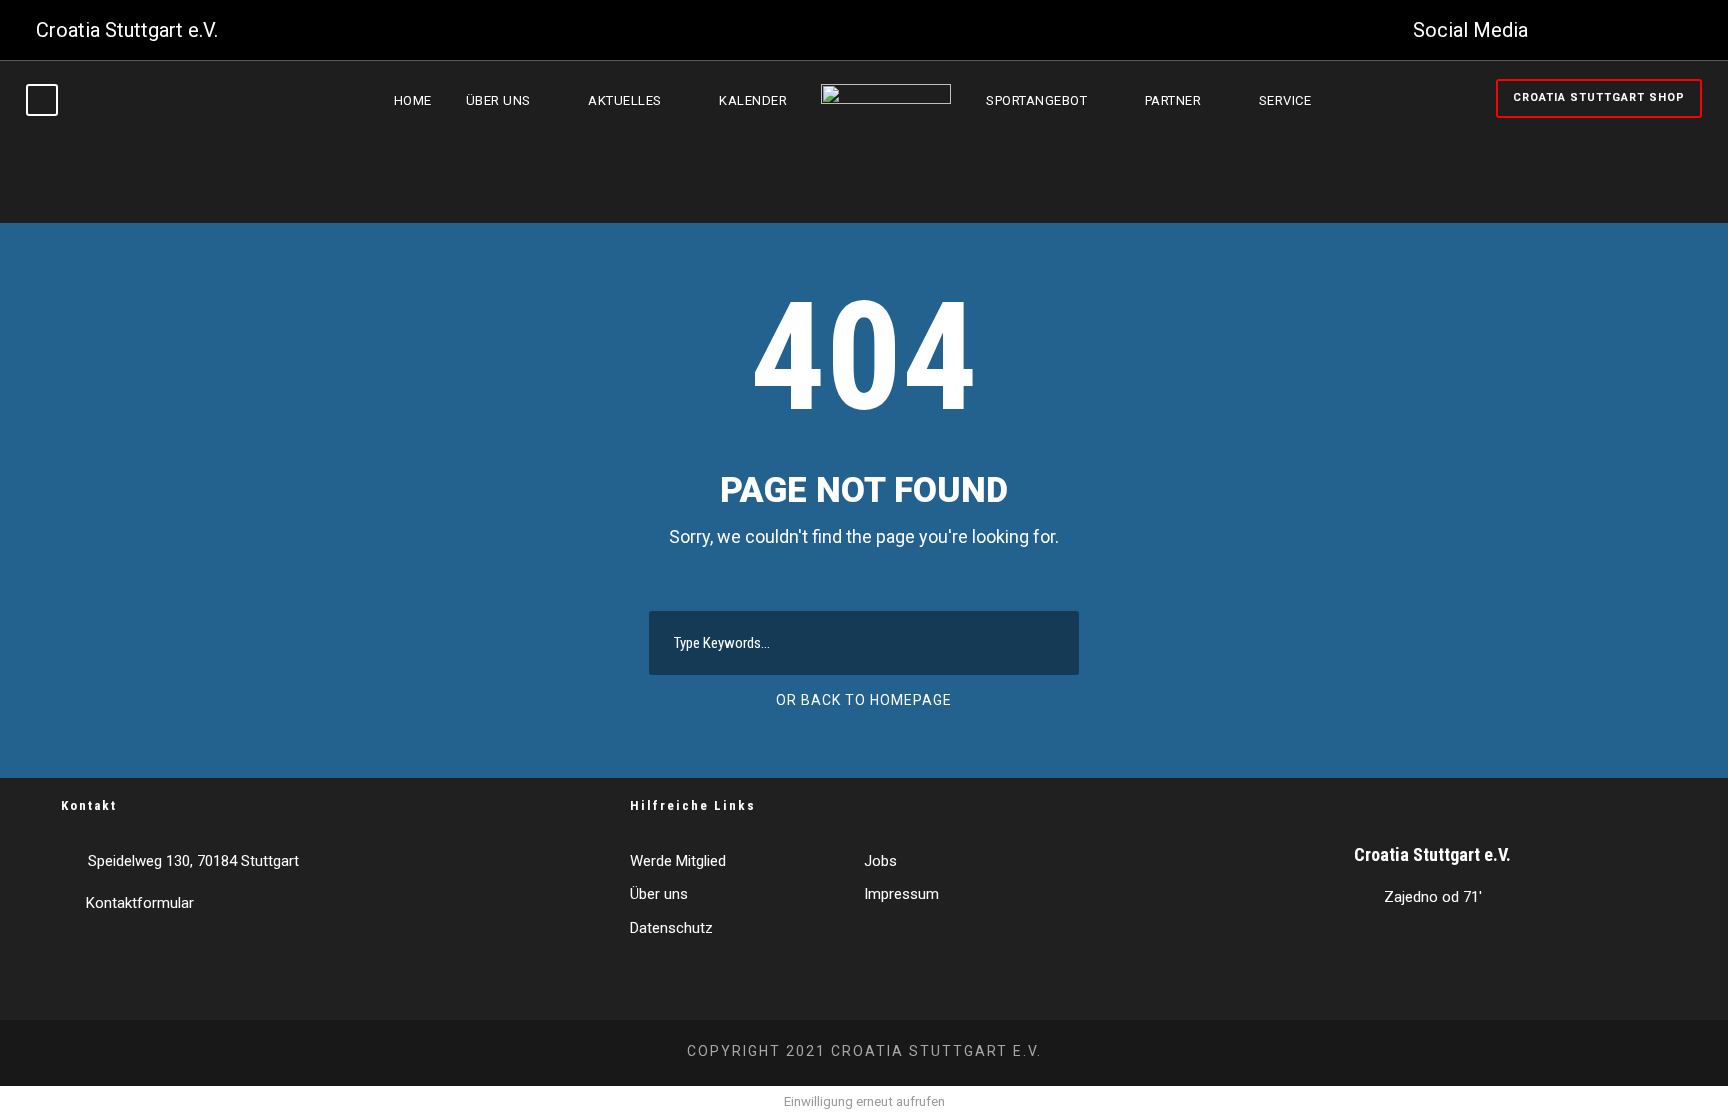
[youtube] (1643, 30)
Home (413, 100)
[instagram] (1684, 30)
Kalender (753, 100)
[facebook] (1561, 30)
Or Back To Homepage (864, 700)
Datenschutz (671, 928)
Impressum (901, 894)
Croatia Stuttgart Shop (1599, 97)
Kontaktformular (140, 903)
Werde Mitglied (678, 861)
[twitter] (1602, 30)
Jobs (880, 861)
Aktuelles (625, 100)
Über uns (498, 100)
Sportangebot (1036, 100)
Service (1285, 100)
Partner (1173, 100)
